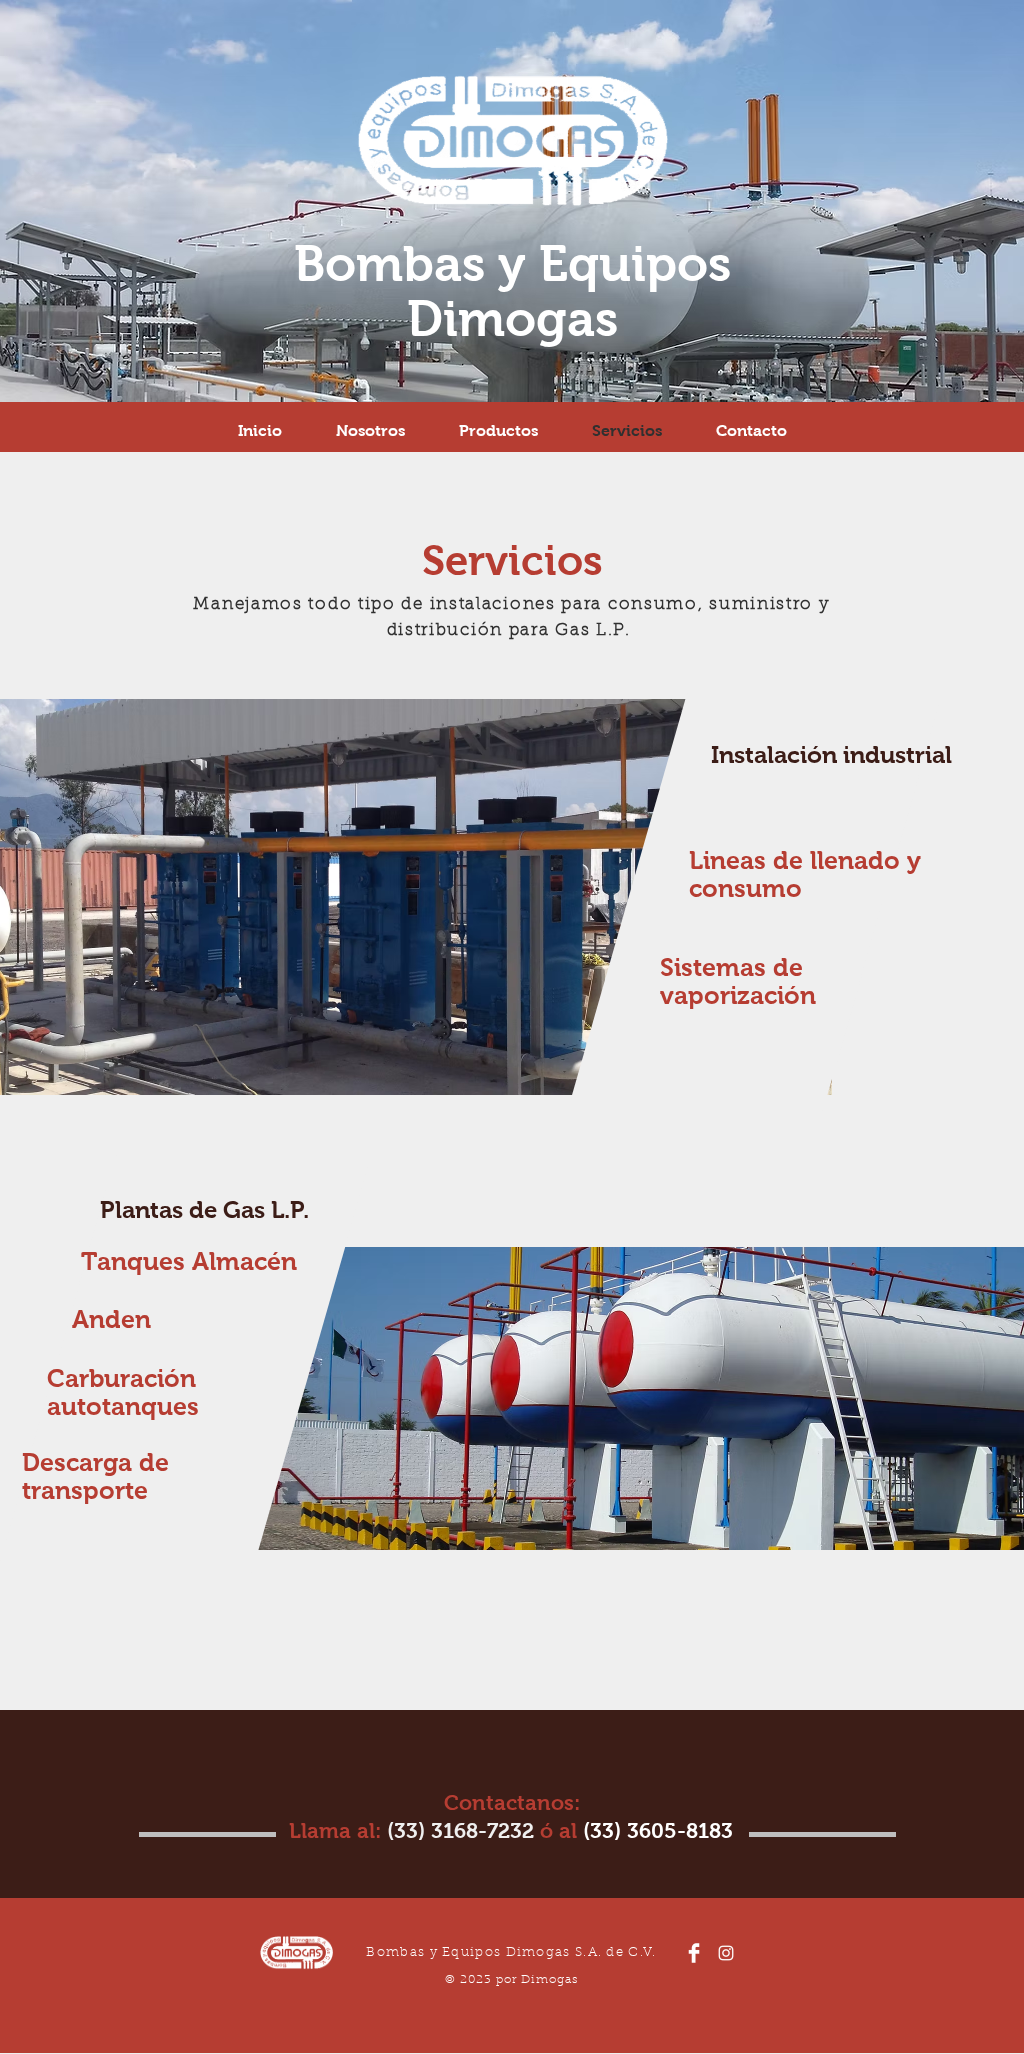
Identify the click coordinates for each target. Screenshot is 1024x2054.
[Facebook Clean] (694, 1953)
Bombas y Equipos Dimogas (512, 291)
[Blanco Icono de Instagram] (726, 1953)
